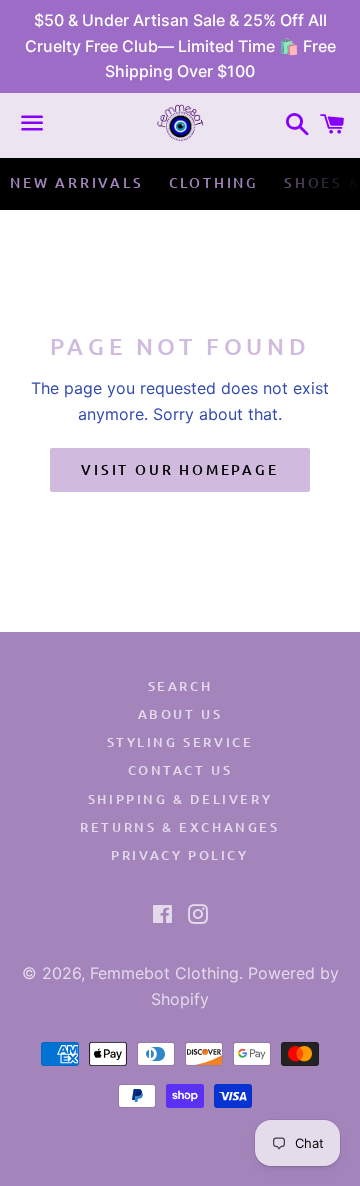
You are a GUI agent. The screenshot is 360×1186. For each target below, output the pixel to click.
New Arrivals (77, 182)
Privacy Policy (179, 855)
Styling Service (180, 742)
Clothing (214, 182)
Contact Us (180, 770)
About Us (180, 714)
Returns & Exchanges (179, 827)
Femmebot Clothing (164, 973)
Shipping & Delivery (180, 799)
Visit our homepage (179, 469)
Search (180, 686)
